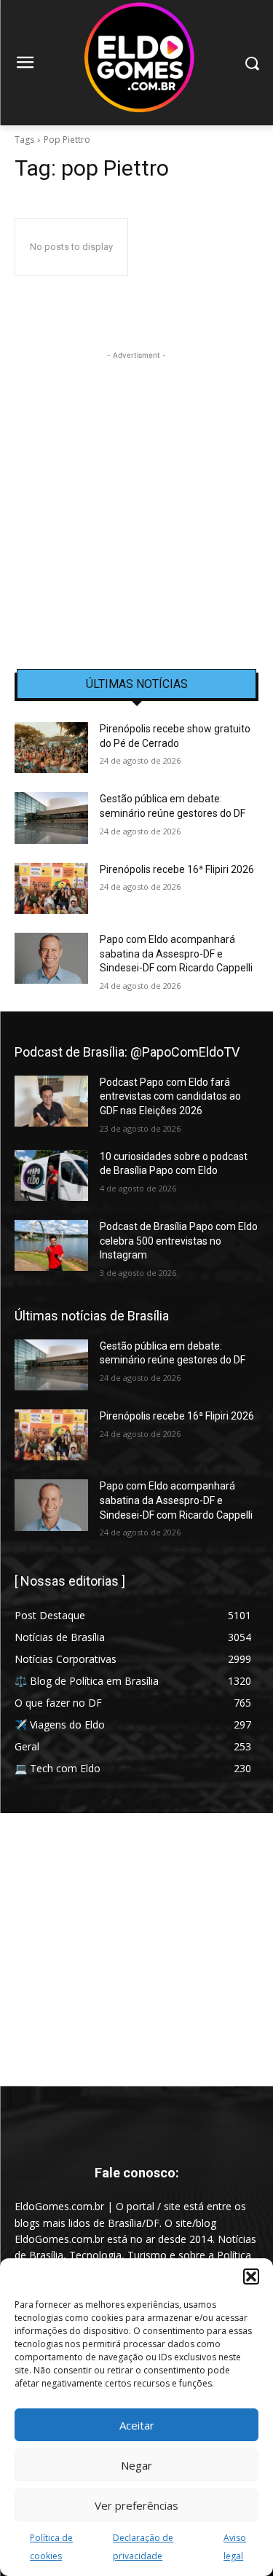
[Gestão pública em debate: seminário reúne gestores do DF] (51, 818)
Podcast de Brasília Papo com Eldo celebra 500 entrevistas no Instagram (179, 1241)
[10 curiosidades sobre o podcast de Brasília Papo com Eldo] (51, 1175)
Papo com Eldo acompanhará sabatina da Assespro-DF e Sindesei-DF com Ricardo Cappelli (176, 954)
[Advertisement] (136, 500)
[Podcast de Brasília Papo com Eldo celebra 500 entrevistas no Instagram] (51, 1245)
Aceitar (137, 2425)
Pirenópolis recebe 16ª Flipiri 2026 (177, 869)
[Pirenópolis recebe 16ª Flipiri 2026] (51, 888)
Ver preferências (136, 2505)
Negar (136, 2465)
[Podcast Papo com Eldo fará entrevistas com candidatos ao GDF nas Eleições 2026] (51, 1101)
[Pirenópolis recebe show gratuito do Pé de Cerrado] (51, 748)
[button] (251, 2276)
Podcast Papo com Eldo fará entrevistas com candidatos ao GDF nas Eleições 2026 (170, 1096)
